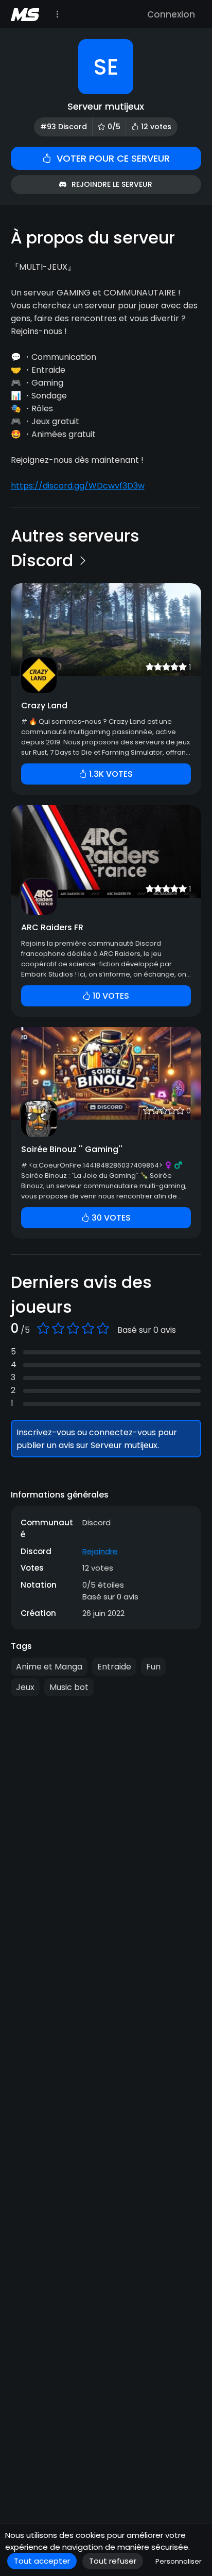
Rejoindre (100, 1551)
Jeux (25, 1687)
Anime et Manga (49, 1667)
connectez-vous (122, 1432)
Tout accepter (42, 2561)
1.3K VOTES (110, 774)
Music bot (69, 1687)
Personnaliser (179, 2561)
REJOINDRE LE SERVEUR (112, 184)
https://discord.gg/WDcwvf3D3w (78, 486)
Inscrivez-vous (46, 1432)
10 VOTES (110, 996)
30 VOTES (110, 1218)
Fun (153, 1667)
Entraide (114, 1667)
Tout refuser (113, 2561)
